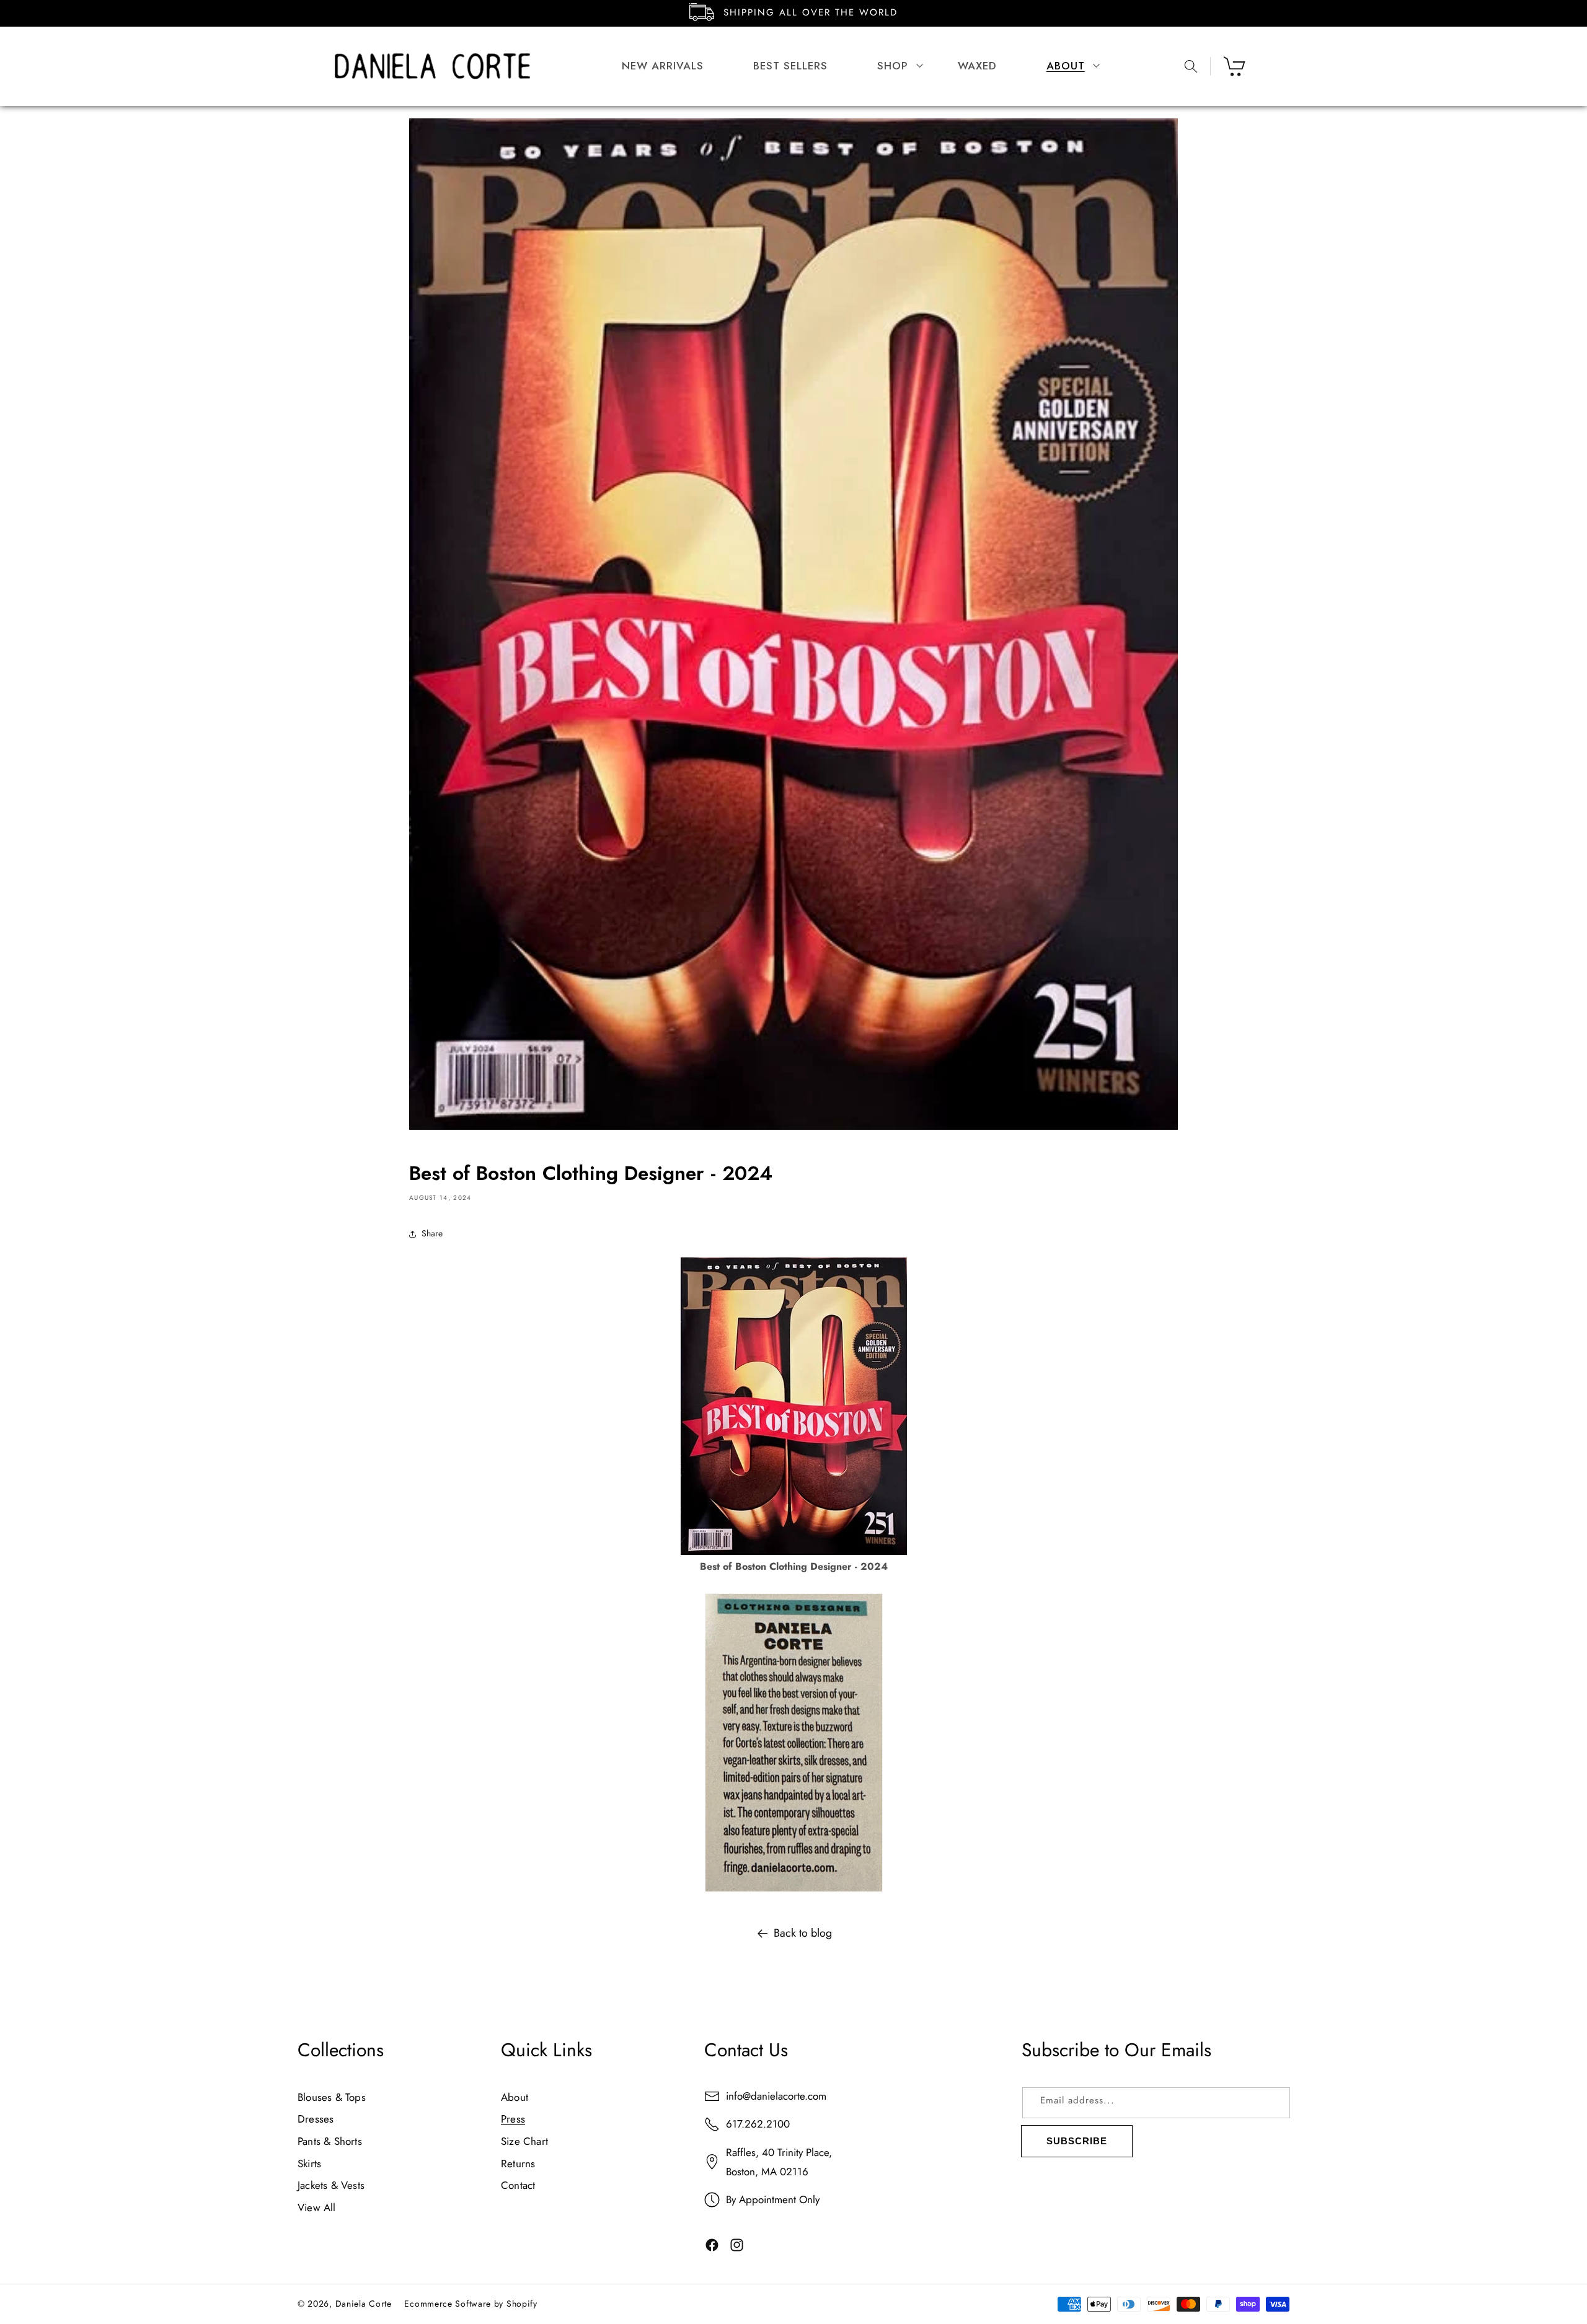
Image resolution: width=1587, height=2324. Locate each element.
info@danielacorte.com (776, 2096)
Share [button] (432, 1233)
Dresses (316, 2119)
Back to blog (803, 1933)
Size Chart (524, 2141)
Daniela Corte (364, 2304)
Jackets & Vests (331, 2186)
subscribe (1077, 2141)
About (515, 2097)
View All (317, 2207)
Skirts (309, 2163)
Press (513, 2119)
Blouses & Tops (332, 2097)
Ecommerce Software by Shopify (471, 2304)
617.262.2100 (758, 2124)
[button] (893, 66)
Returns (518, 2163)
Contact (518, 2186)
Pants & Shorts (330, 2141)
